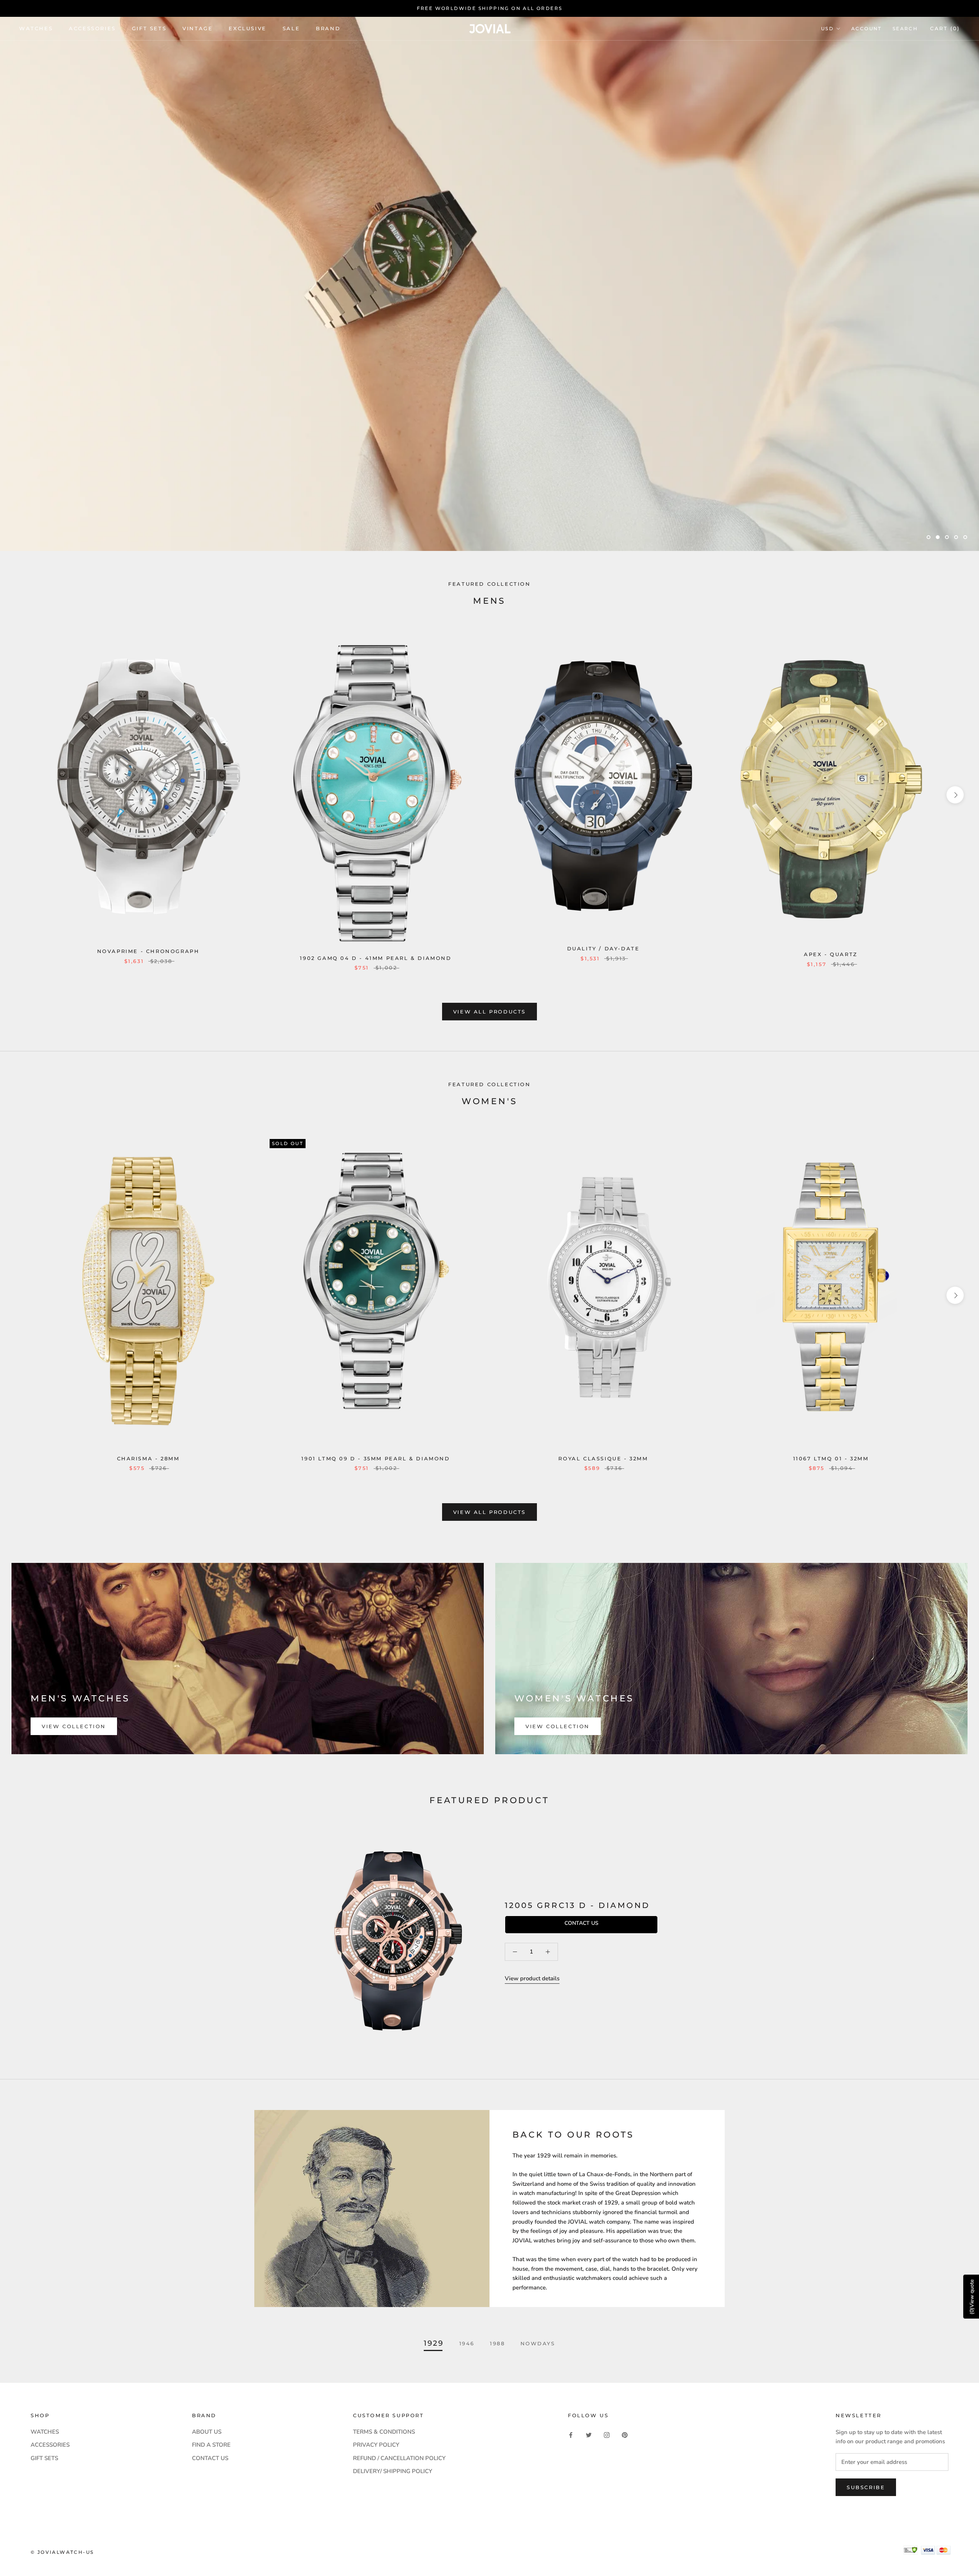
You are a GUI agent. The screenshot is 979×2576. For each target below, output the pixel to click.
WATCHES (36, 28)
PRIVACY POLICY (376, 2445)
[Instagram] (607, 2435)
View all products (489, 1012)
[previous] (24, 795)
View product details (532, 1978)
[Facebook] (571, 2435)
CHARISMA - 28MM (148, 1458)
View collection (74, 1726)
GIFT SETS (44, 2458)
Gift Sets (149, 28)
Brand (328, 28)
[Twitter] (589, 2435)
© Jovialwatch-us (62, 2552)
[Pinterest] (625, 2435)
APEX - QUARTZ (831, 954)
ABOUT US (207, 2432)
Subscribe (866, 2487)
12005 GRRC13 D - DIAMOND (577, 1905)
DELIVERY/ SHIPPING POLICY (393, 2471)
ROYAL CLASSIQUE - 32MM (603, 1458)
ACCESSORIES (50, 2445)
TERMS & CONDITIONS (384, 2432)
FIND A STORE (211, 2445)
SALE (291, 28)
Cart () (945, 28)
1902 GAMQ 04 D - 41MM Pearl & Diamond (376, 958)
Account (867, 29)
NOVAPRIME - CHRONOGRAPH (148, 951)
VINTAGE (198, 28)
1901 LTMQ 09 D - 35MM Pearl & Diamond (376, 1458)
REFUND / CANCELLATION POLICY (399, 2458)
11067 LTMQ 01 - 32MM (831, 1458)
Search (905, 29)
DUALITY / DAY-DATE (603, 948)
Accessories (92, 28)
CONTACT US (210, 2458)
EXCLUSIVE (247, 28)
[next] (955, 795)
